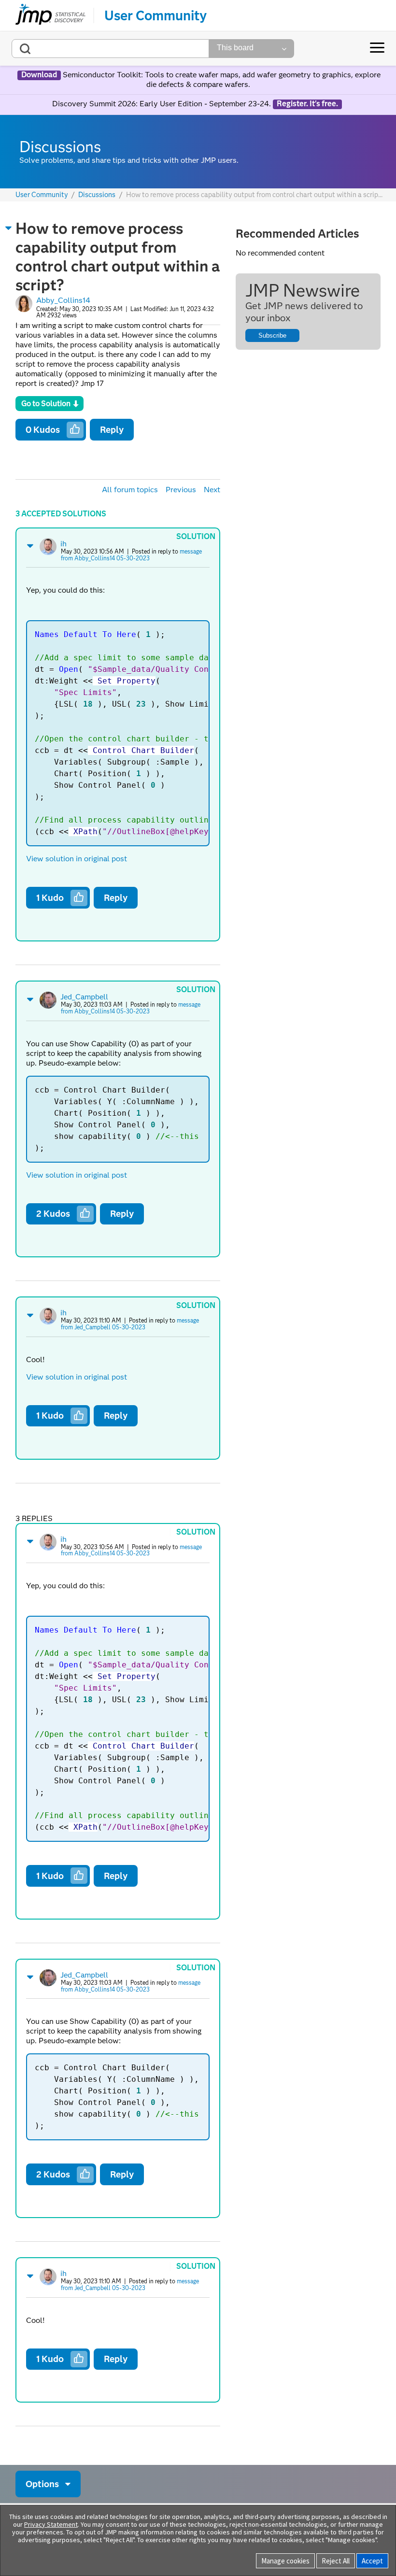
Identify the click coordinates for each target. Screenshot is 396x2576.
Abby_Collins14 (63, 300)
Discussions (97, 195)
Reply (112, 430)
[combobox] (110, 49)
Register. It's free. (307, 104)
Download (39, 75)
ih (64, 544)
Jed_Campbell (84, 997)
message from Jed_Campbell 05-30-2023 (130, 1324)
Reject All (336, 2561)
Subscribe (272, 335)
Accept (372, 2561)
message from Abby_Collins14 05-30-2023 (131, 555)
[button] (9, 228)
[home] (50, 15)
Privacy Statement (51, 2524)
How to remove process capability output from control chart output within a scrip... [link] (254, 195)
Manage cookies (285, 2561)
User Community (156, 15)
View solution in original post (77, 859)
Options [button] (42, 2484)
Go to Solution (46, 404)
